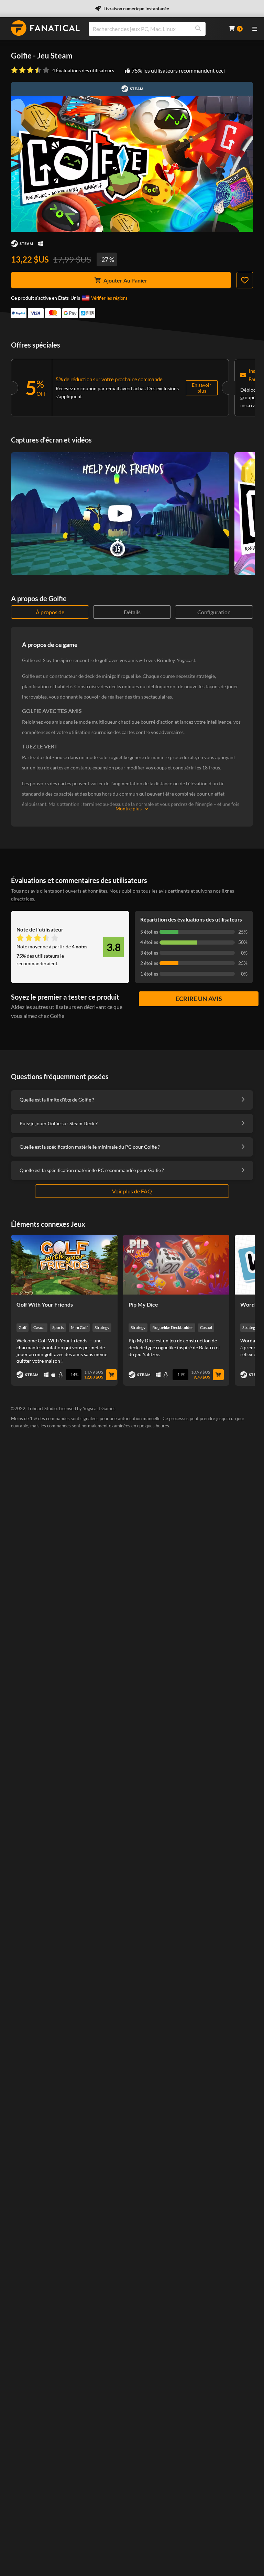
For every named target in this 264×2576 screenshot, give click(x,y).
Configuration (214, 612)
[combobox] (154, 29)
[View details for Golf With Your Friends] (64, 1265)
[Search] (198, 29)
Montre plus (129, 808)
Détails (132, 612)
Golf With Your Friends (45, 1304)
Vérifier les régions (109, 298)
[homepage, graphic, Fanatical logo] (45, 28)
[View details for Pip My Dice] (176, 1265)
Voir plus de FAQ (132, 1191)
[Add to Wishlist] (245, 280)
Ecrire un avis (199, 999)
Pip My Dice (143, 1304)
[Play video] (120, 513)
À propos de (50, 612)
